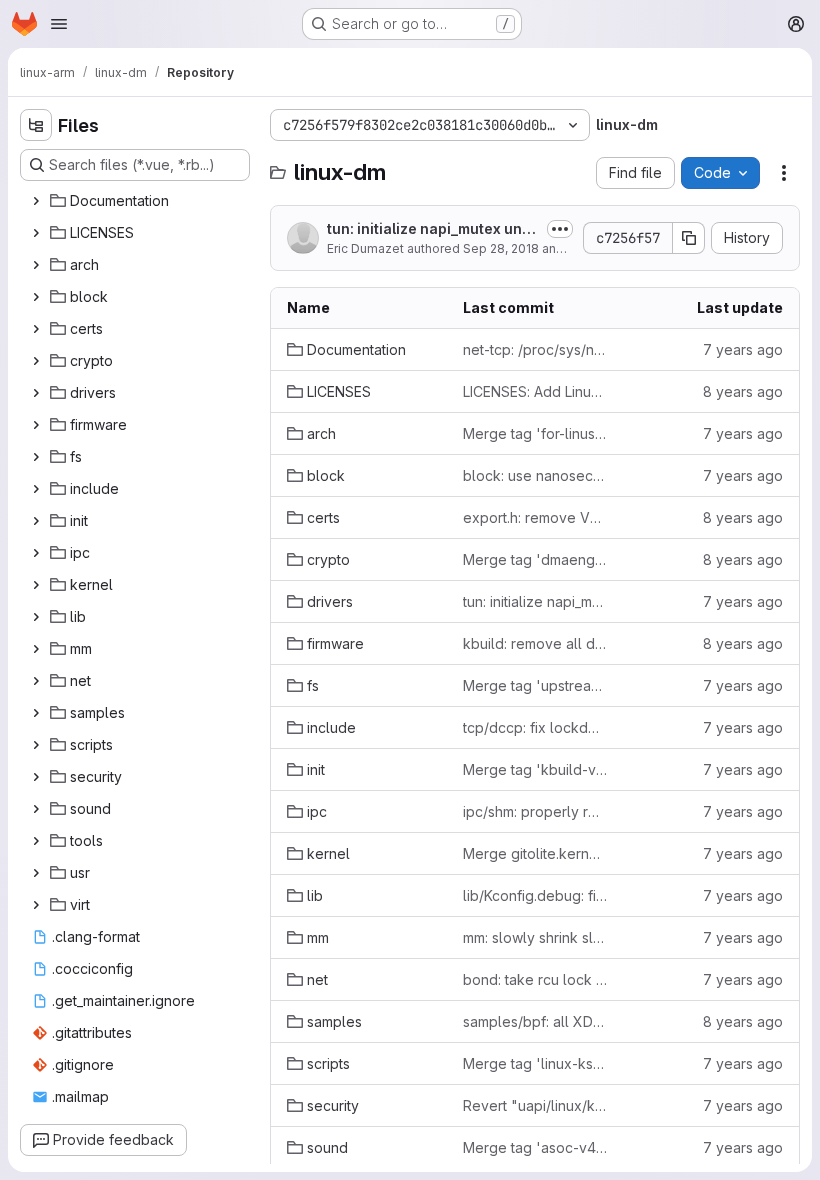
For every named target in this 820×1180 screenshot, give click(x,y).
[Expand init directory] (36, 521)
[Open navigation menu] (59, 24)
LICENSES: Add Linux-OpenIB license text (535, 391)
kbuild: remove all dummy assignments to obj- (535, 643)
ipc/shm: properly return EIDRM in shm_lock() (535, 811)
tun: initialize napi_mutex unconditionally (429, 229)
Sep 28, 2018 (501, 248)
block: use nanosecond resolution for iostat (535, 475)
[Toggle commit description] (560, 229)
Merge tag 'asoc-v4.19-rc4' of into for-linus (535, 1147)
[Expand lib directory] (36, 617)
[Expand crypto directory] (36, 361)
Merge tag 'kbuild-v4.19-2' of (535, 769)
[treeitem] (137, 201)
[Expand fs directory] (36, 457)
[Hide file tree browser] (36, 125)
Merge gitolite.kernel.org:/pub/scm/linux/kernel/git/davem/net (535, 853)
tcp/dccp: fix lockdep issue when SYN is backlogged (535, 727)
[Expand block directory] (36, 297)
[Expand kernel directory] (36, 585)
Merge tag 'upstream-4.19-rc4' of (535, 685)
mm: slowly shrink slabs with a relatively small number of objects (535, 937)
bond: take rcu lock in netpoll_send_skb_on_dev (535, 979)
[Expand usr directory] (36, 873)
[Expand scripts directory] (36, 745)
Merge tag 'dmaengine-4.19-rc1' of (535, 559)
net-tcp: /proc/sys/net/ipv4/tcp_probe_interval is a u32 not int (535, 349)
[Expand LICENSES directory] (36, 233)
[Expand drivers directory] (36, 393)
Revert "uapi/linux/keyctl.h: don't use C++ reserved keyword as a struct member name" (535, 1105)
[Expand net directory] (36, 681)
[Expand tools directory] (36, 841)
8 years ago (743, 391)
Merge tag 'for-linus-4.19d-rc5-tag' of (535, 433)
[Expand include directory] (36, 489)
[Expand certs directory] (36, 329)
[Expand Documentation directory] (36, 201)
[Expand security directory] (36, 777)
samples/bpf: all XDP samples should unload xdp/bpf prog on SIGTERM (535, 1021)
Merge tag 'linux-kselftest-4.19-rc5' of (535, 1063)
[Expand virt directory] (36, 905)
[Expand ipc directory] (36, 553)
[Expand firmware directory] (36, 425)
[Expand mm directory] (36, 649)
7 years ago (743, 349)
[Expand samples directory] (36, 713)
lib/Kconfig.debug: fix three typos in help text (535, 895)
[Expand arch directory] (36, 265)
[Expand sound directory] (36, 809)
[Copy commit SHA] (689, 238)
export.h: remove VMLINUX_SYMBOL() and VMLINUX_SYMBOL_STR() (535, 517)
